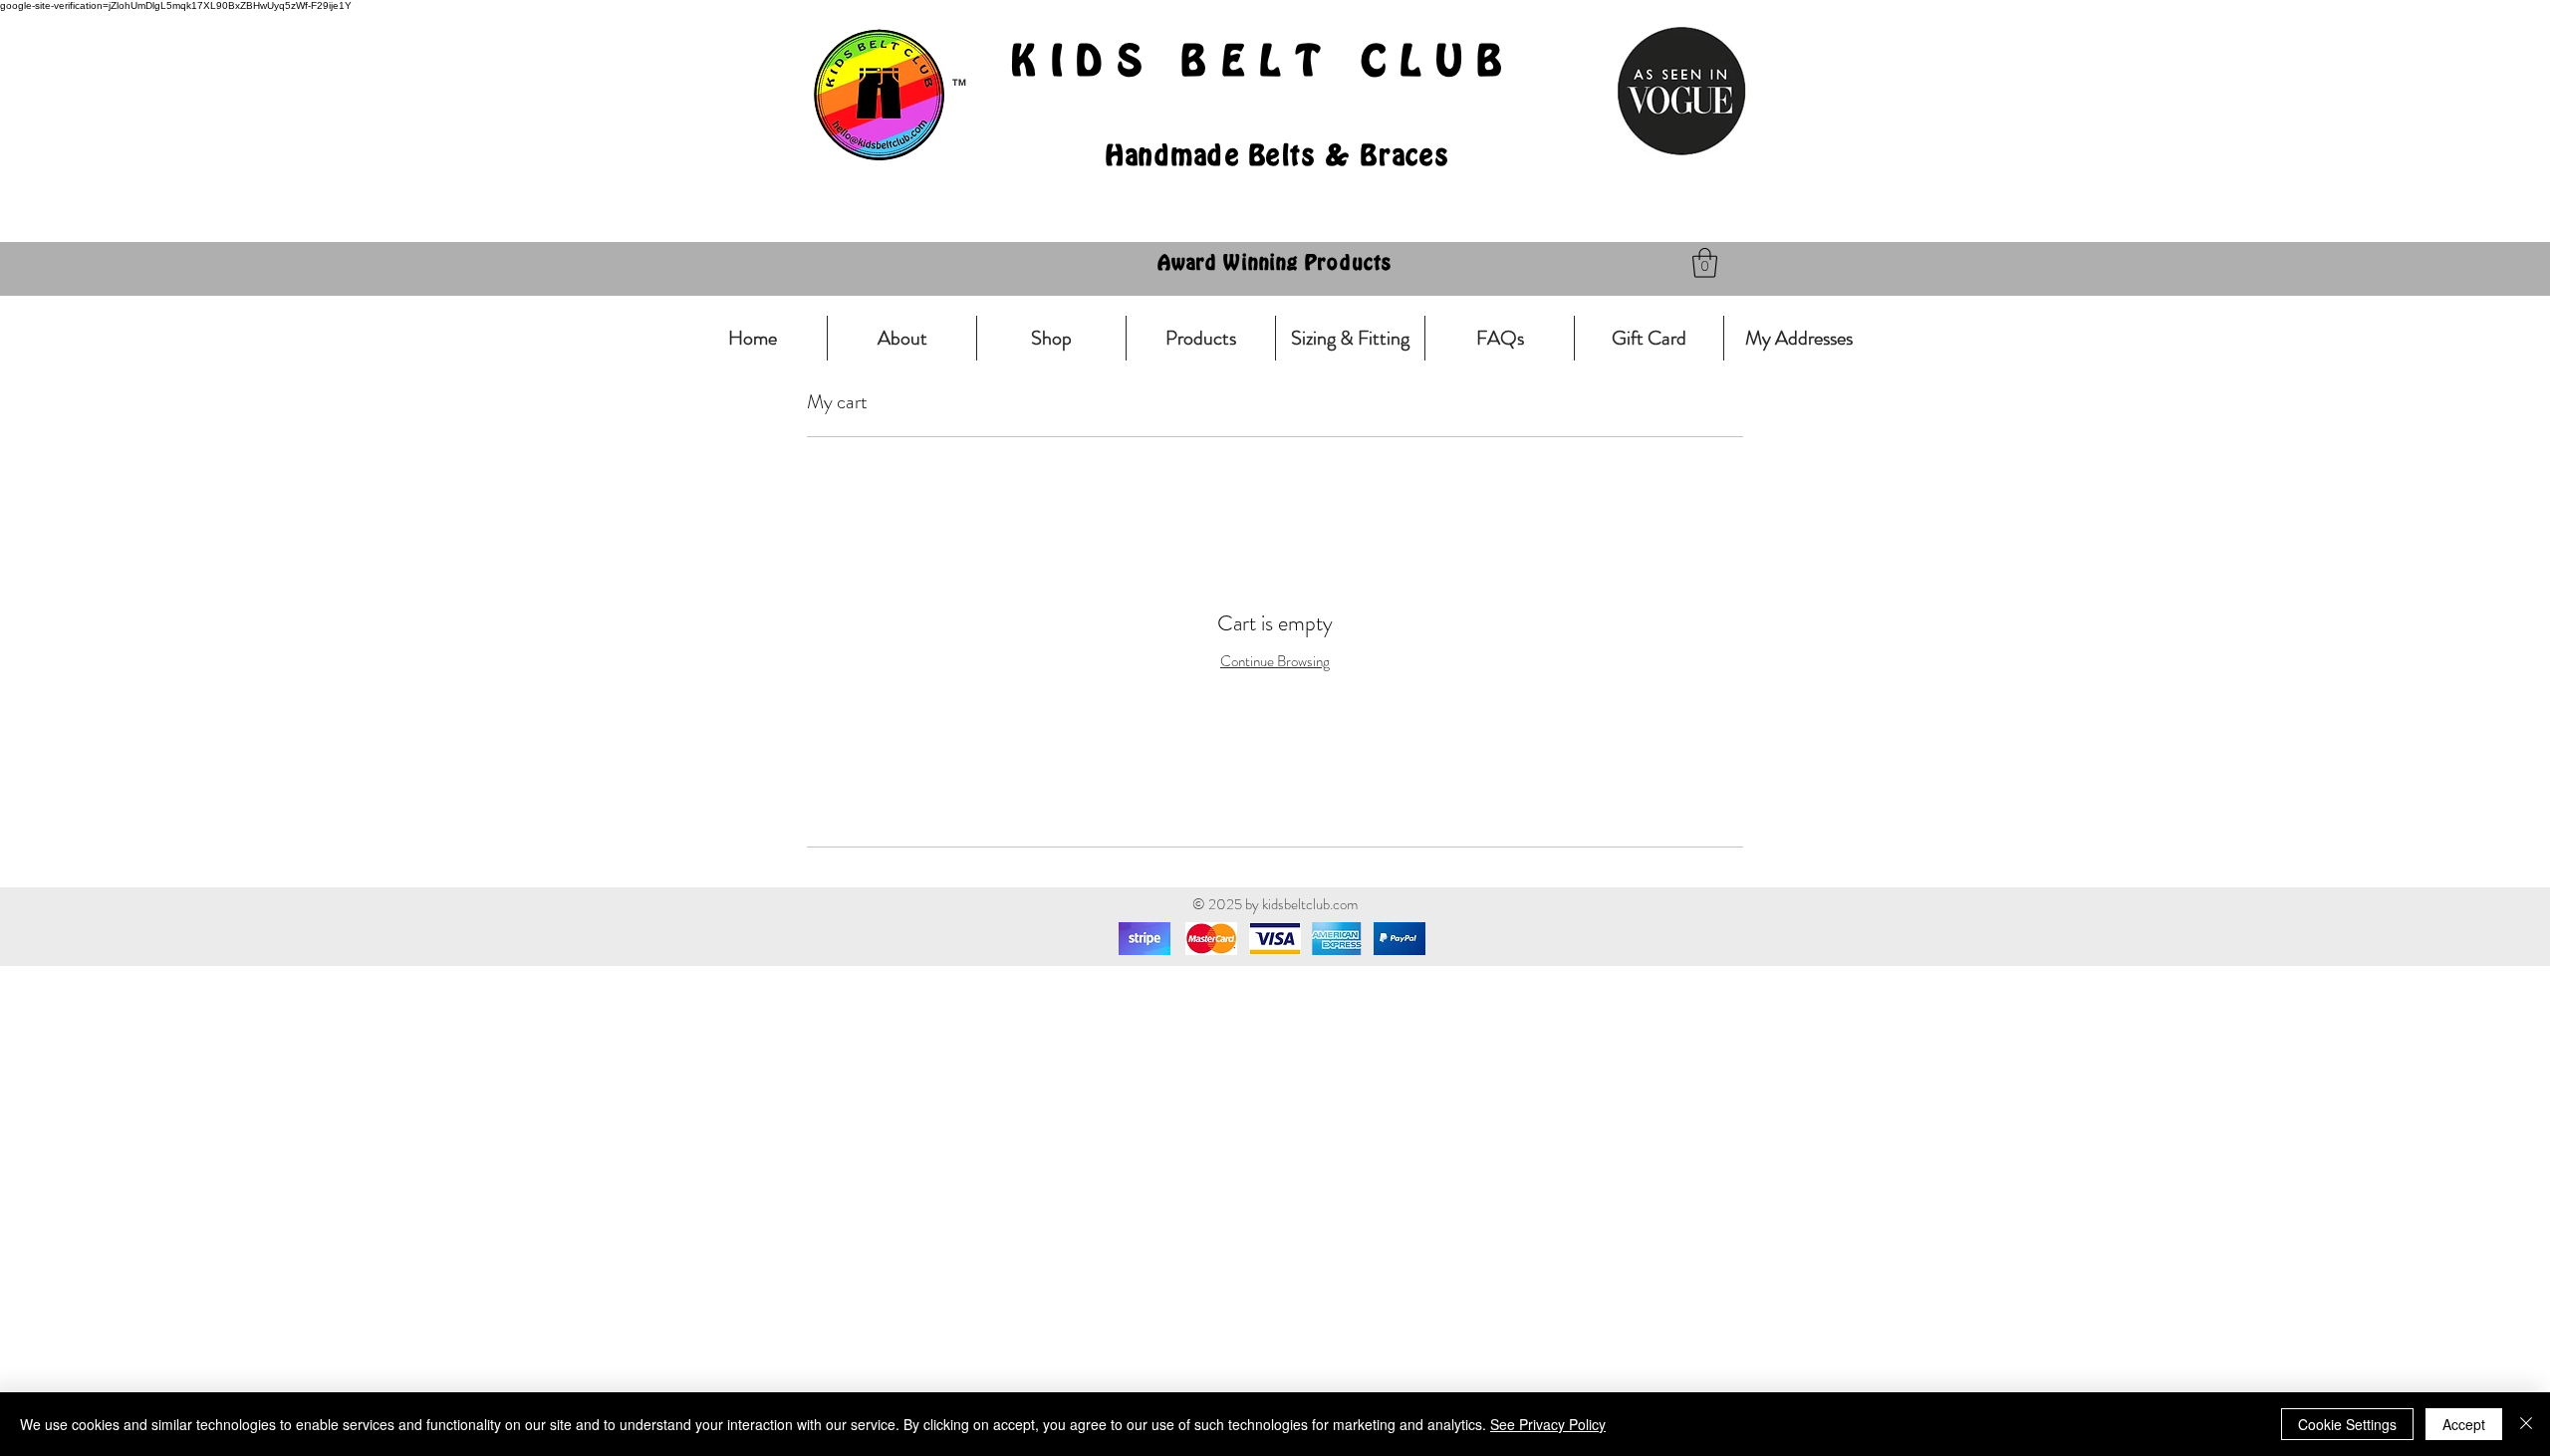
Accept (2464, 1424)
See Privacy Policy (1548, 1424)
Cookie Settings (2347, 1424)
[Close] (2526, 1424)
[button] (1705, 263)
